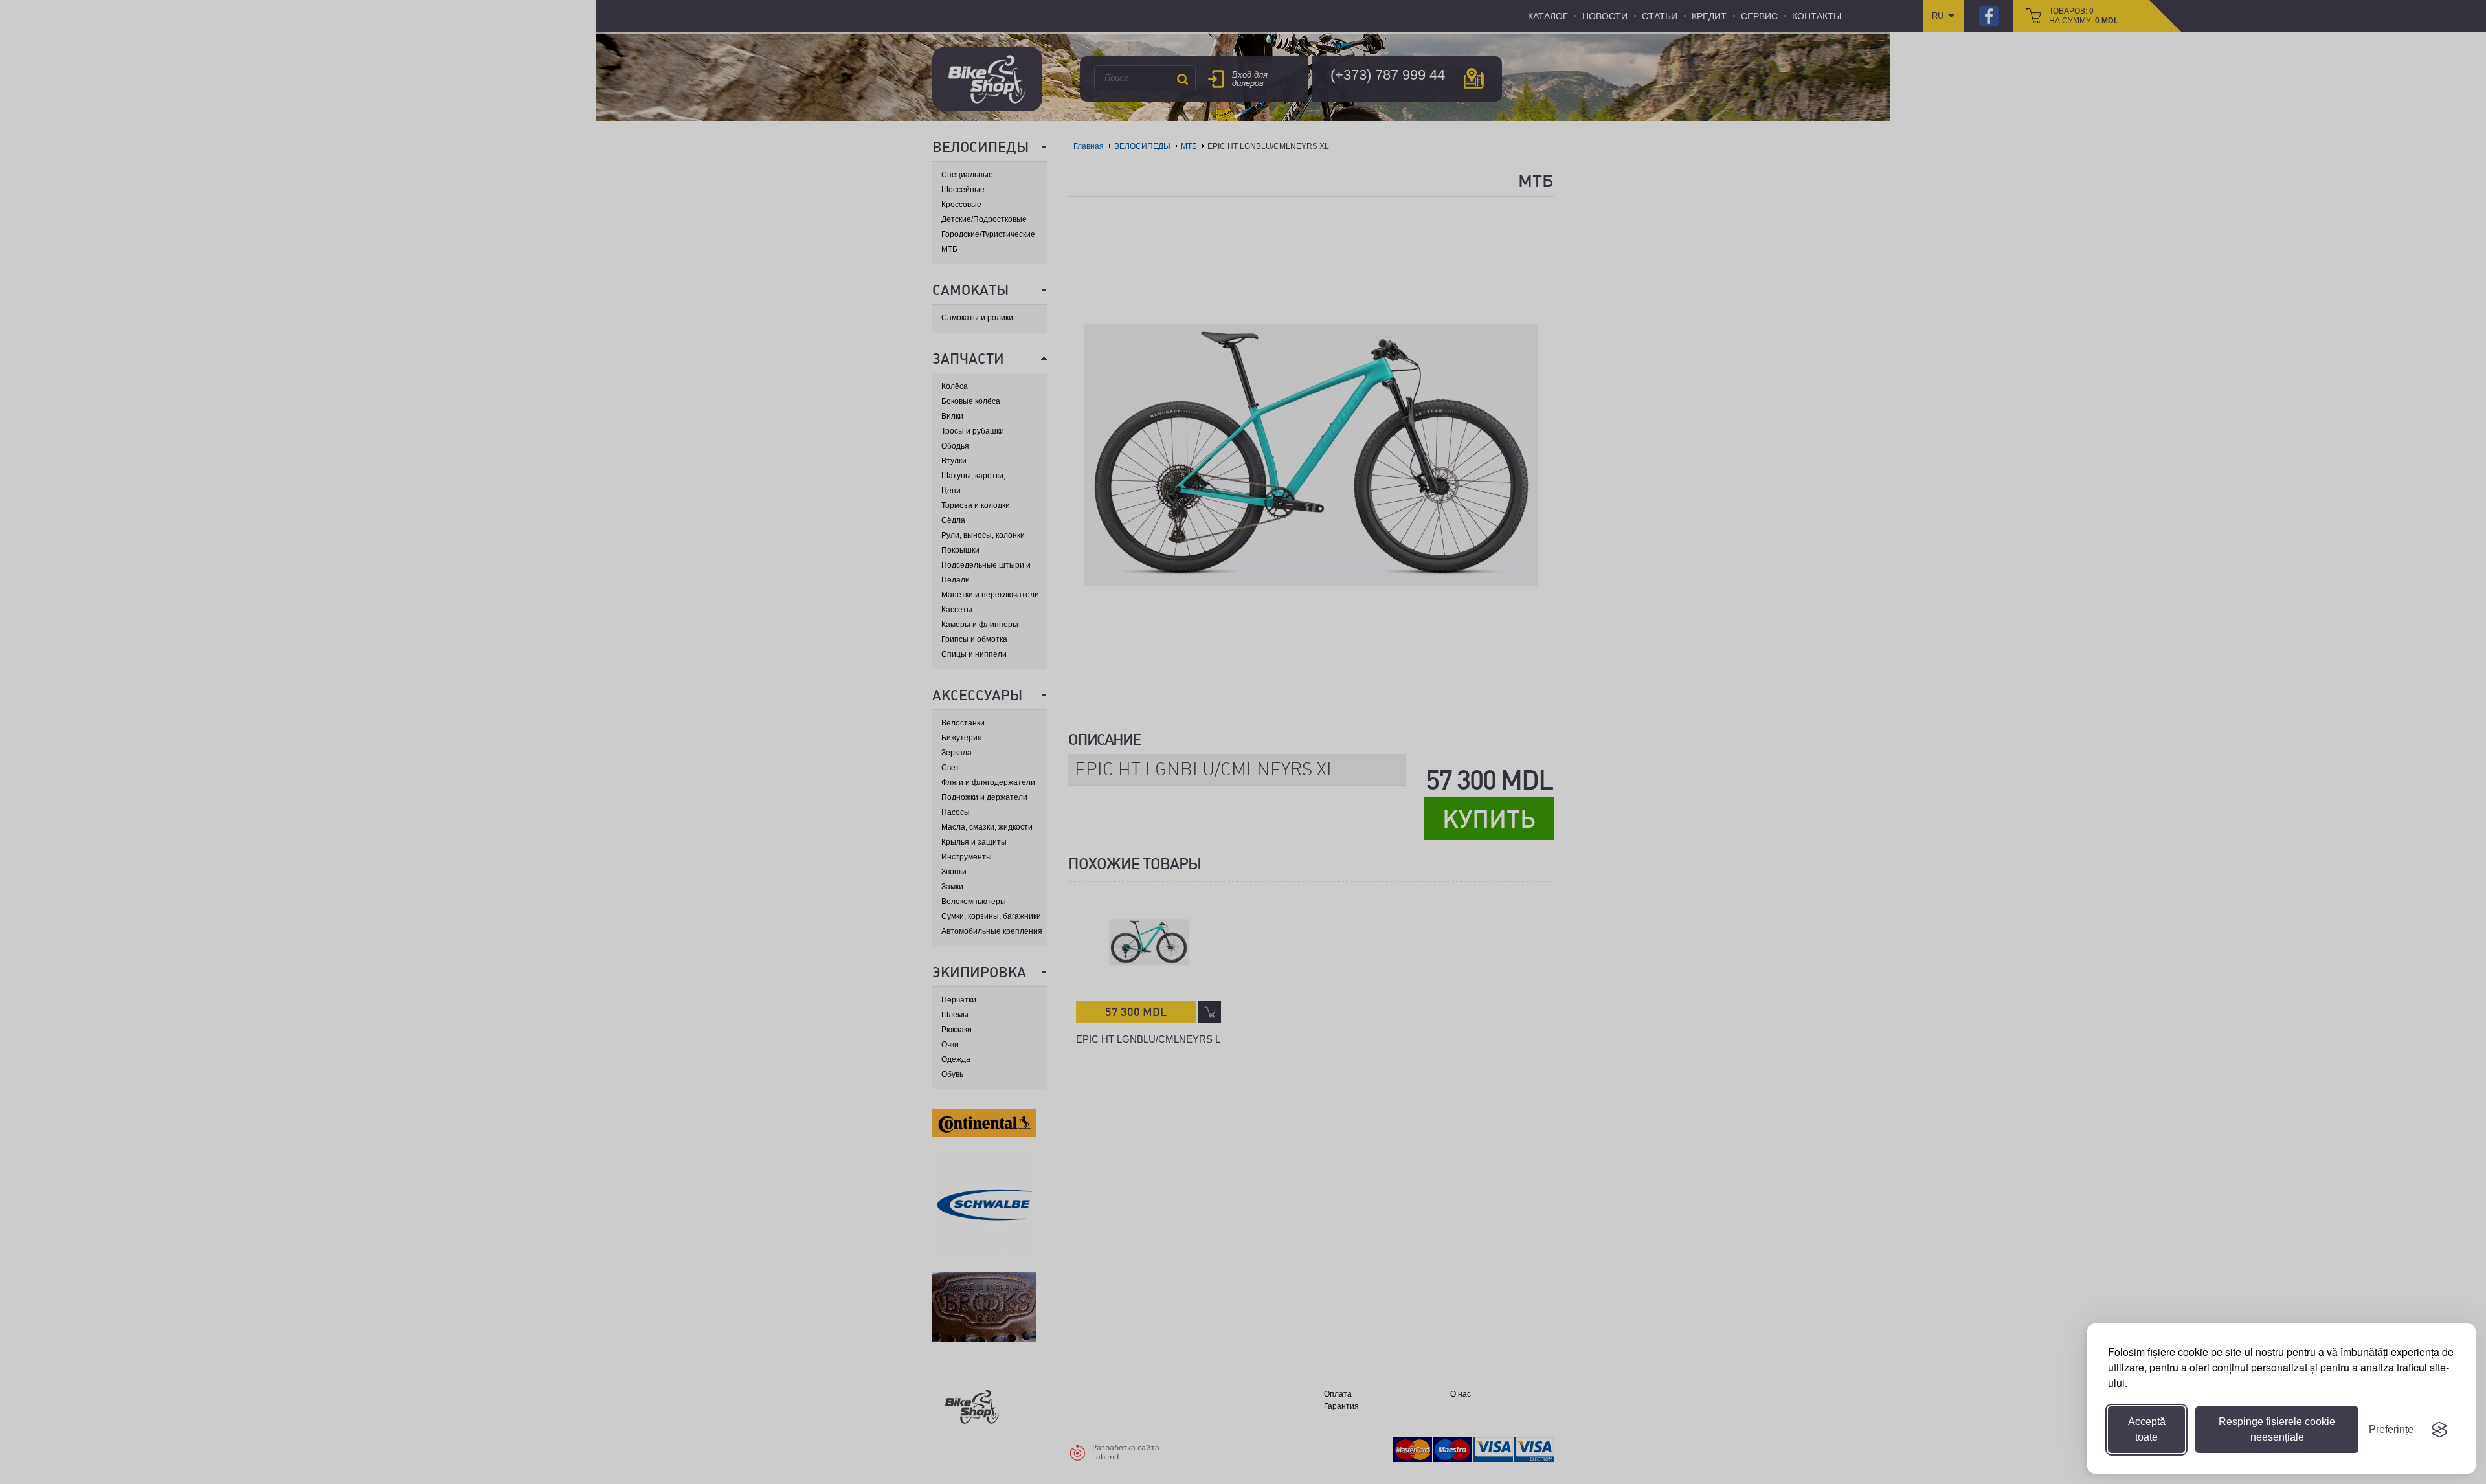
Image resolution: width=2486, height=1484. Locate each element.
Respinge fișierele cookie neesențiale (2277, 1429)
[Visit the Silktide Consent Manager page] (2439, 1430)
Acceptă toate (2147, 1429)
